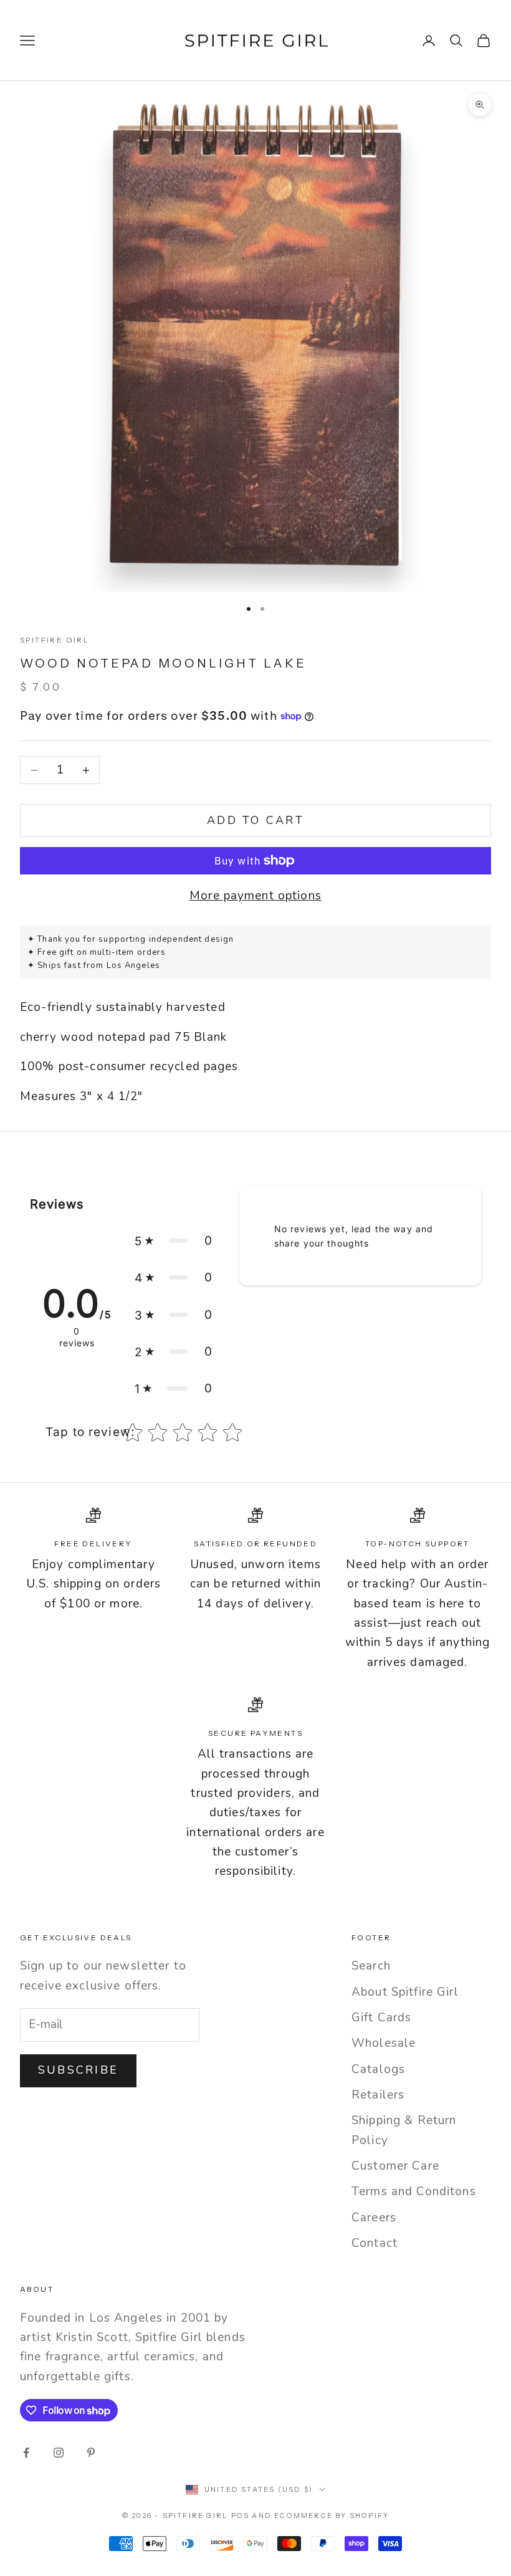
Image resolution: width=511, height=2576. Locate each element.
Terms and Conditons (414, 2191)
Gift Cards (381, 2018)
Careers (374, 2218)
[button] (174, 1241)
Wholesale (384, 2043)
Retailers (378, 2095)
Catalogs (378, 2069)
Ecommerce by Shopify (332, 2516)
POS (241, 2516)
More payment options (255, 896)
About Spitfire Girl (405, 1992)
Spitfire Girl (55, 640)
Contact (375, 2243)
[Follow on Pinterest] (91, 2453)
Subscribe (78, 2070)
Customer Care (395, 2166)
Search (371, 1966)
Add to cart (255, 820)
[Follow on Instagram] (59, 2453)
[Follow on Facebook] (26, 2453)
